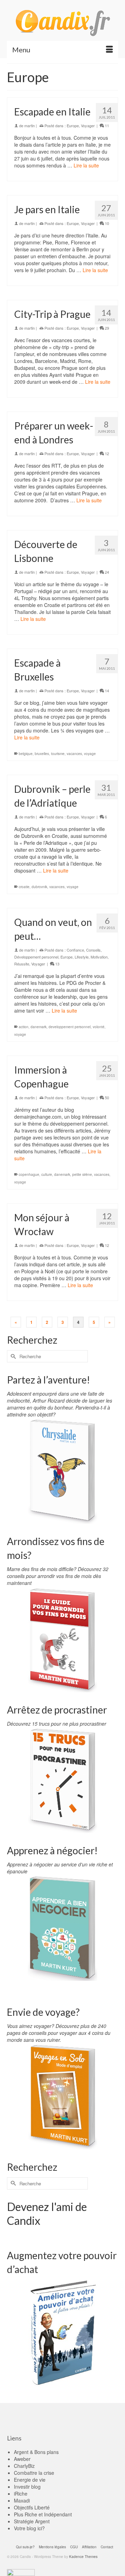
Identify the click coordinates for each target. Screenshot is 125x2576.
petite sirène (82, 1174)
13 (57, 964)
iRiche (21, 2493)
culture (47, 1174)
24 (106, 572)
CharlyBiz (24, 2466)
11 (106, 125)
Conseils (93, 950)
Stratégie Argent (32, 2521)
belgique (26, 754)
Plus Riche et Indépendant (43, 2514)
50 (106, 1098)
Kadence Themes (83, 2557)
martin (30, 125)
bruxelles (42, 754)
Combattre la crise (34, 2473)
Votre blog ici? (29, 2528)
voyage (90, 754)
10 (106, 223)
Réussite (22, 964)
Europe (73, 125)
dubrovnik (39, 887)
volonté (99, 1027)
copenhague (29, 1174)
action (24, 1027)
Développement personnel (36, 957)
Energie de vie (30, 2480)
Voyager (88, 125)
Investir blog (27, 2487)
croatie (24, 887)
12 (106, 453)
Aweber (22, 2459)
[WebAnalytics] (21, 2572)
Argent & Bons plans (36, 2452)
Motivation (99, 957)
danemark (39, 1027)
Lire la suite (86, 165)
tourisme (58, 754)
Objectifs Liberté (32, 2507)
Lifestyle (82, 957)
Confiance (75, 950)
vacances (74, 754)
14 (106, 691)
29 (106, 328)
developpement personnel (70, 1027)
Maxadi (22, 2500)
